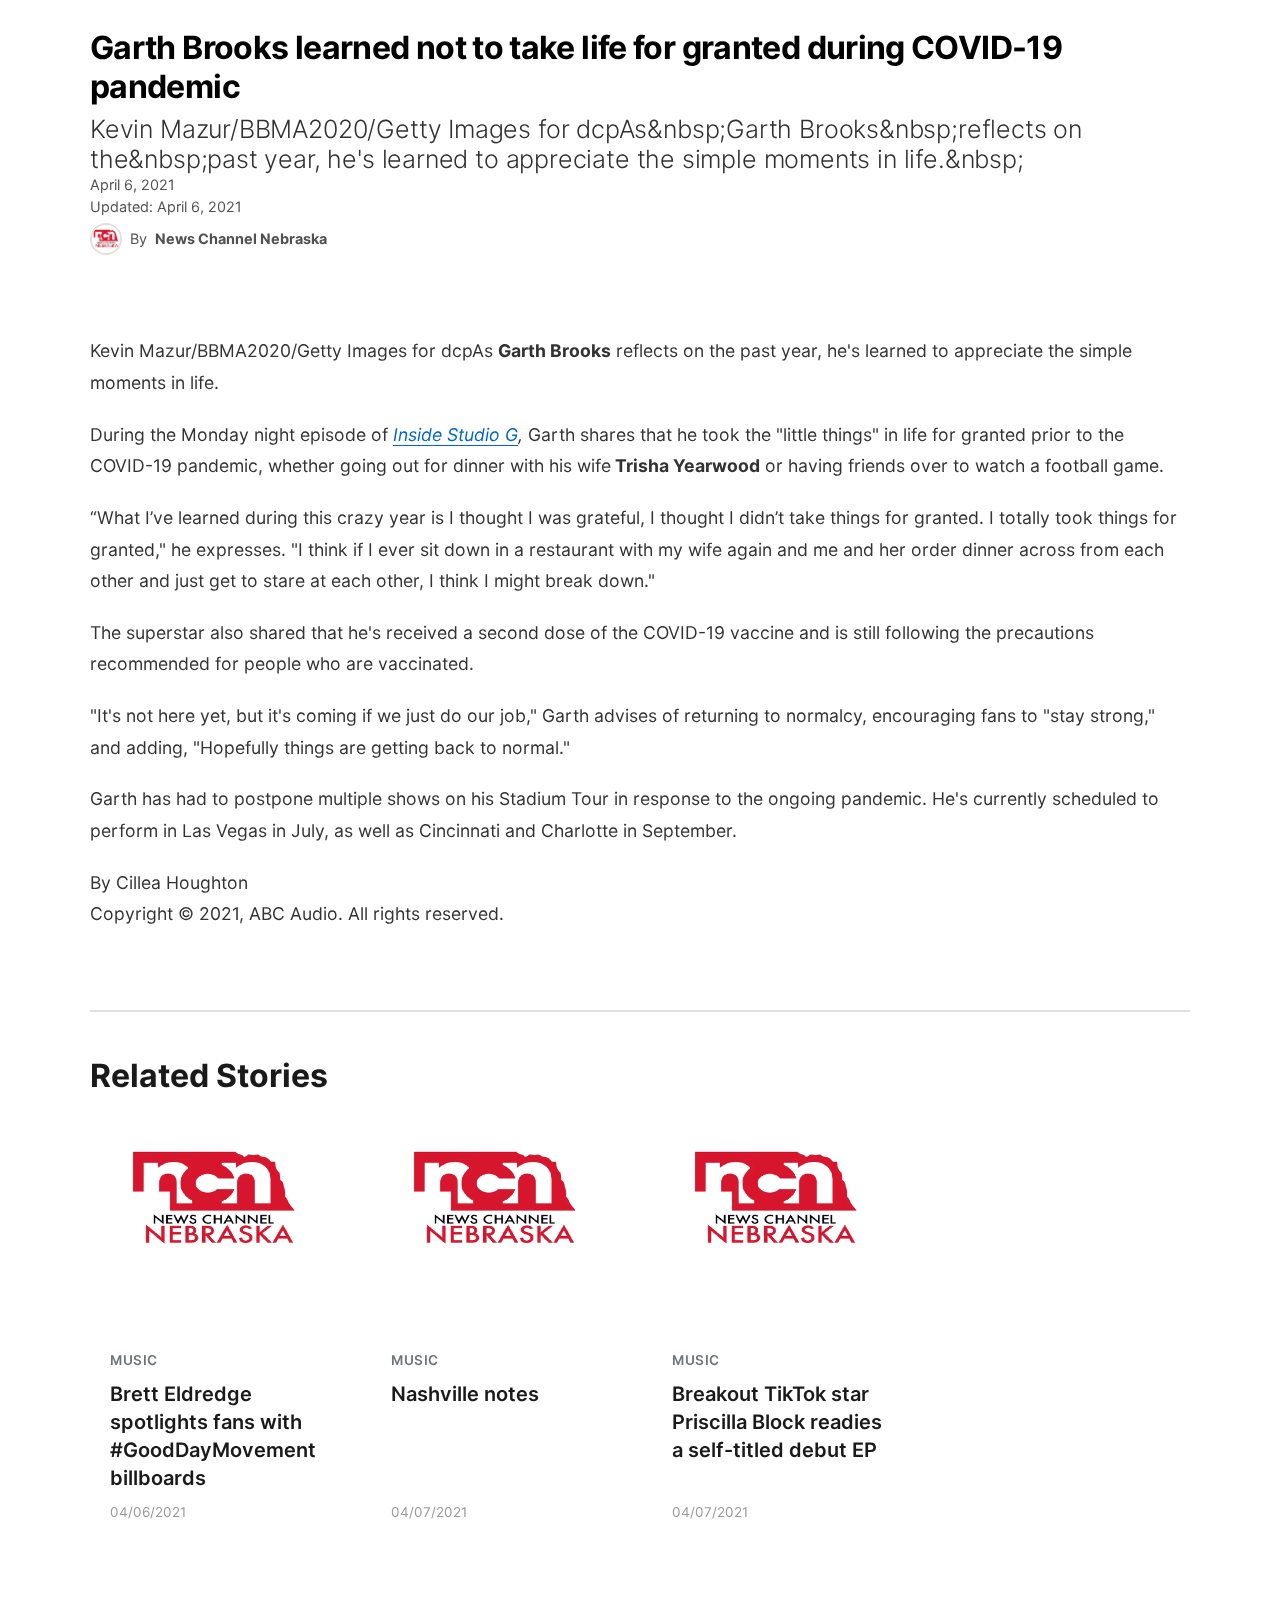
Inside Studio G (455, 434)
